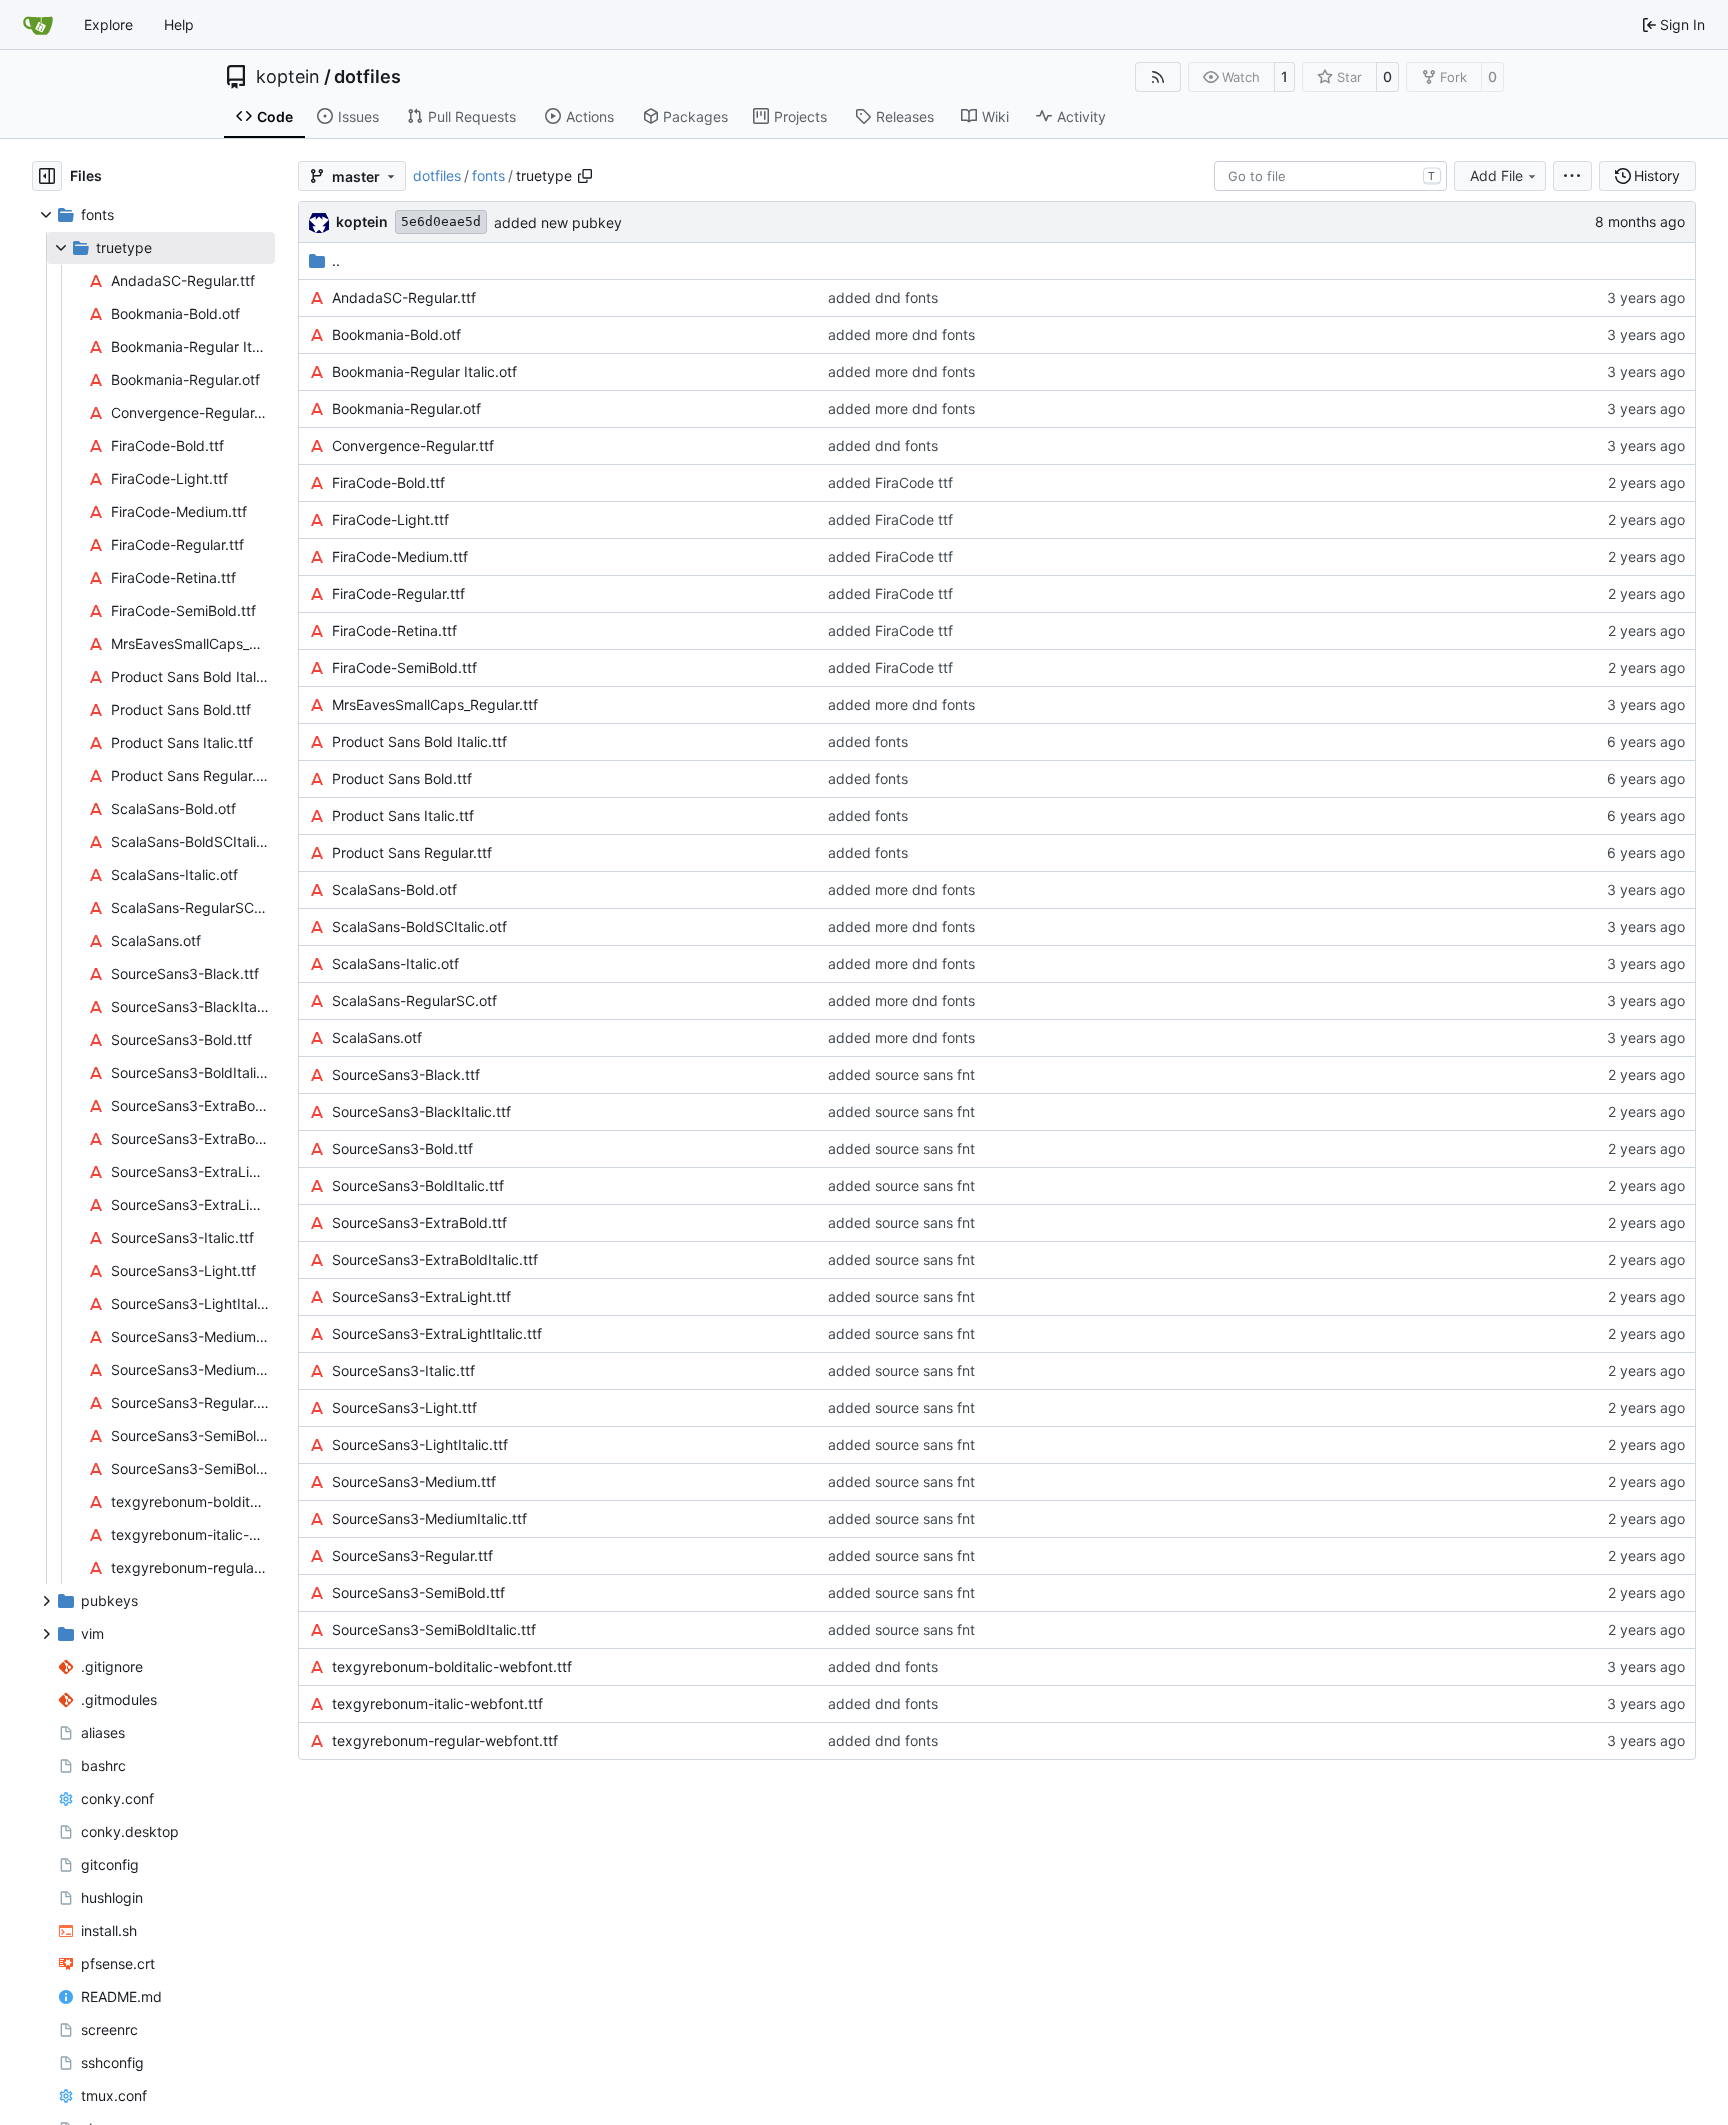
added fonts (868, 741)
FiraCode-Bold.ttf (388, 482)
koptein (288, 77)
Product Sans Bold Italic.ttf (419, 741)
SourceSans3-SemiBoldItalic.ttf (434, 1629)
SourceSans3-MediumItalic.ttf (429, 1518)
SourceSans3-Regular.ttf (412, 1555)
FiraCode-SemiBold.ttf (404, 667)
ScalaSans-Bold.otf (394, 889)
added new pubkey (558, 222)
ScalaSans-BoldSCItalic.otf (419, 926)
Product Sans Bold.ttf (402, 778)
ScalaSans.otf (377, 1037)
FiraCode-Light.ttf (390, 519)
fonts (488, 175)
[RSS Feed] (1158, 77)
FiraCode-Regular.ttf (398, 593)
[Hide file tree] (47, 176)
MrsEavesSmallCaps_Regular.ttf (435, 704)
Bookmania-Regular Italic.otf (424, 371)
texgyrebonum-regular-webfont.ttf (445, 1740)
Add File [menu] (1496, 175)
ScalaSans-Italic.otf (395, 963)
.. (336, 260)
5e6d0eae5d (441, 221)
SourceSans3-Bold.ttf (402, 1148)
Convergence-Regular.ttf (413, 445)
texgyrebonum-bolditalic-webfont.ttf (452, 1666)
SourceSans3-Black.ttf (406, 1074)
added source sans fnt (901, 1074)
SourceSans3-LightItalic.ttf (420, 1444)
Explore (108, 24)
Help (179, 24)
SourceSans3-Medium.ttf (414, 1481)
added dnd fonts (883, 297)
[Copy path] (585, 176)
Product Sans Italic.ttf (403, 815)
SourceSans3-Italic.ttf (403, 1370)
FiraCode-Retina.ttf (394, 630)
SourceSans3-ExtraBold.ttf (419, 1222)
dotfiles (367, 77)
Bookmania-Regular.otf (406, 408)
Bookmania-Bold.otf (396, 334)
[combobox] (1330, 176)
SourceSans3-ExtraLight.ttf (421, 1296)
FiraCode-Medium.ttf (400, 556)
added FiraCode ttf (890, 482)
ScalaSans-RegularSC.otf (414, 1000)
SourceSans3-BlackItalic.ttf (421, 1111)
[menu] (1572, 176)
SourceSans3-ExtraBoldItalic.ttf (435, 1259)
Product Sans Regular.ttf (412, 852)
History (1657, 175)
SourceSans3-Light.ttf (404, 1407)
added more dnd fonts (901, 334)
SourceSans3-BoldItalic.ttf (418, 1185)
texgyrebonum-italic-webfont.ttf (437, 1703)
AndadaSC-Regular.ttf (404, 297)
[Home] (38, 25)
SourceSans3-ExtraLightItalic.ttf (437, 1333)
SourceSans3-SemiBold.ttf (418, 1592)
